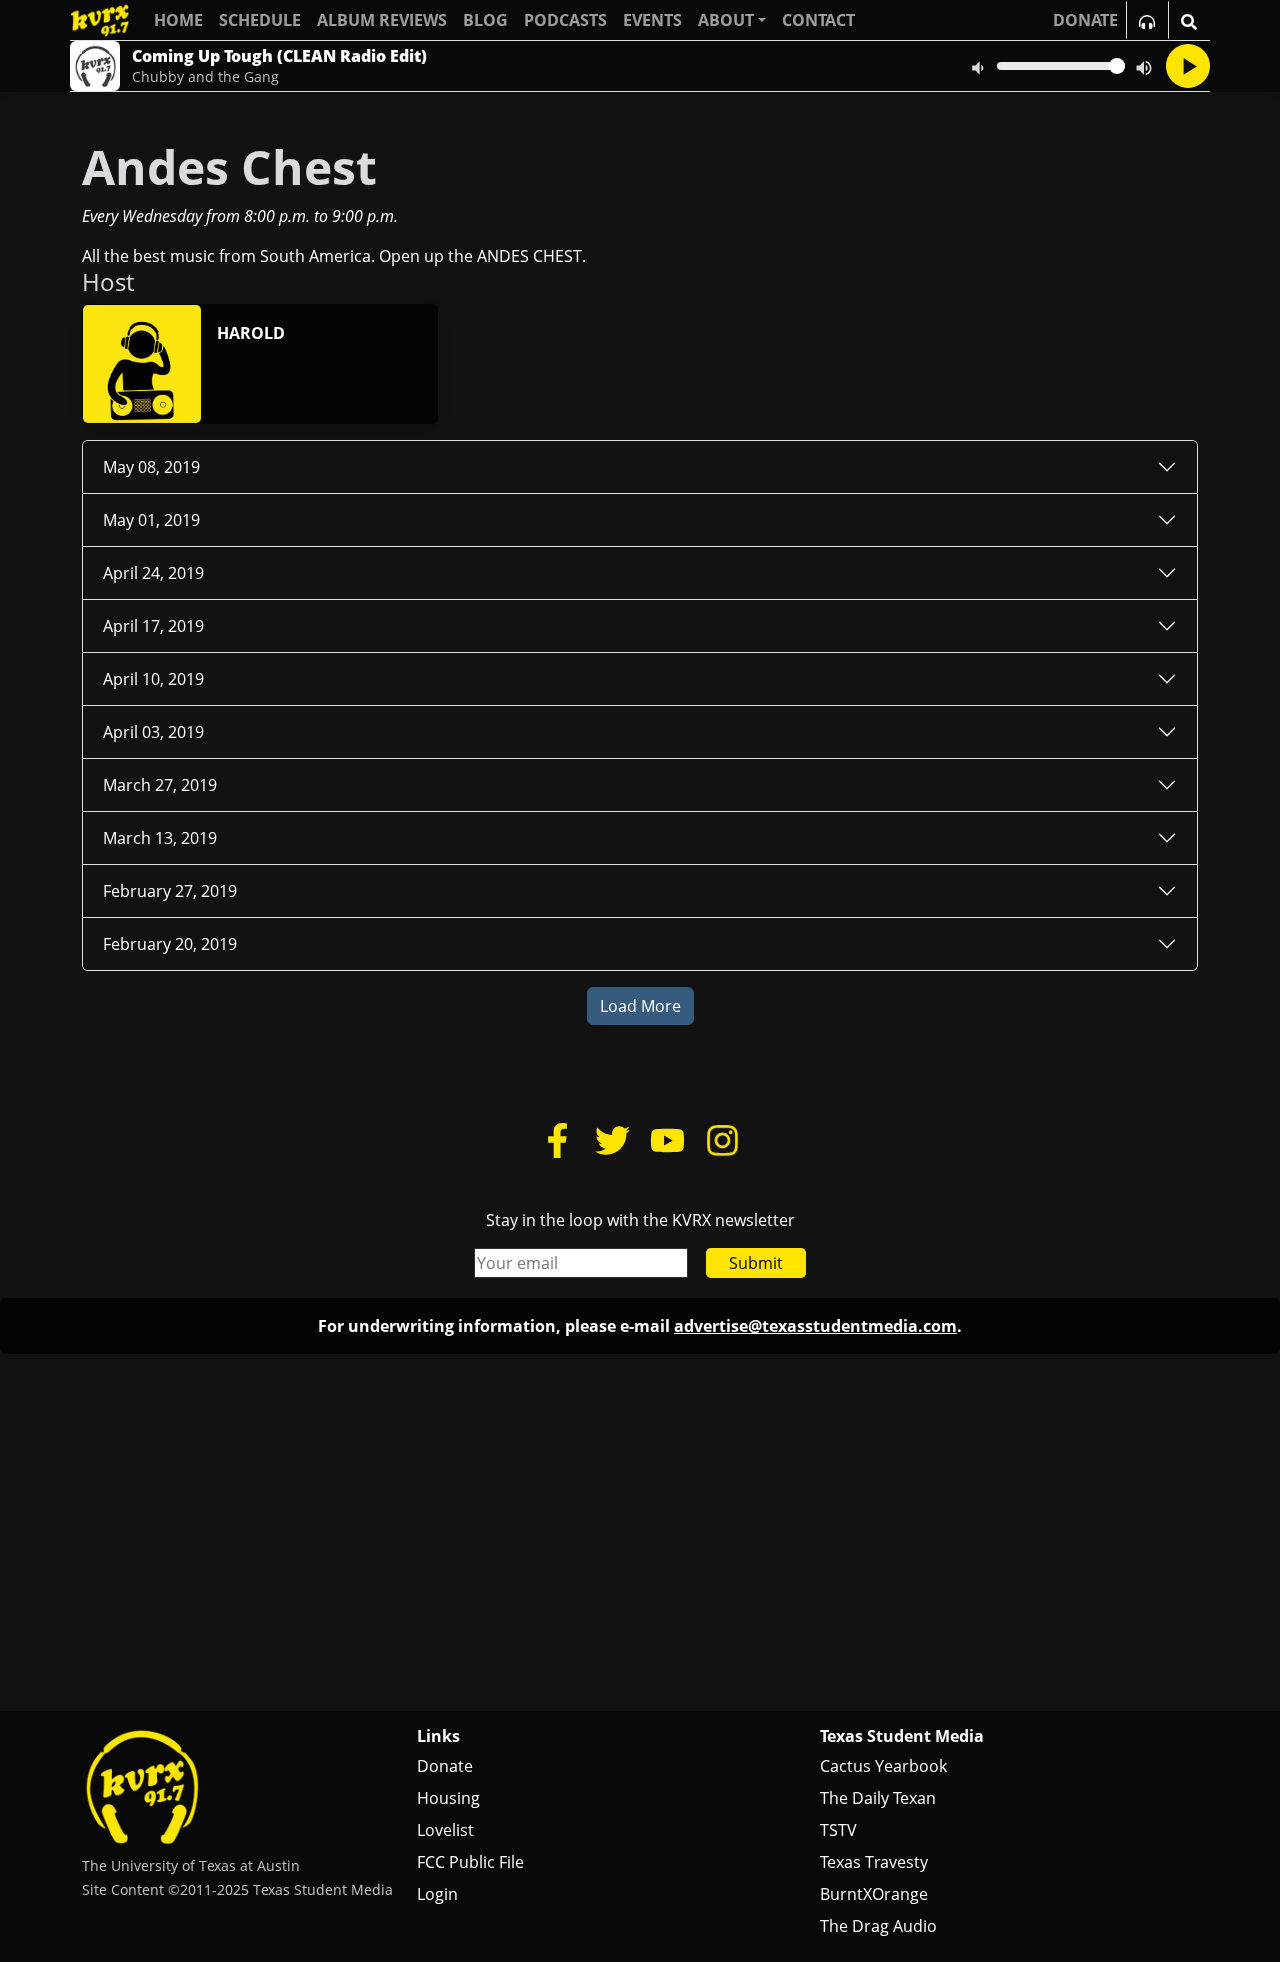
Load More (640, 1006)
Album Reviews (382, 20)
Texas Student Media (902, 1736)
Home (178, 20)
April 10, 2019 (153, 679)
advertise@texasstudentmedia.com (815, 1326)
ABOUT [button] (726, 20)
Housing (448, 1798)
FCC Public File (470, 1862)
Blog (485, 20)
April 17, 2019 (153, 626)
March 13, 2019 (160, 838)
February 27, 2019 (170, 891)
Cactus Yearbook (883, 1766)
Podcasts (565, 20)
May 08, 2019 (151, 467)
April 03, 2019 (153, 732)
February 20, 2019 (170, 944)
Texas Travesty (874, 1862)
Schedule (260, 20)
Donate (445, 1766)
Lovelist (445, 1830)
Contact (818, 20)
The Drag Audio (878, 1926)
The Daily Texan (878, 1798)
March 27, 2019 (160, 785)
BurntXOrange (874, 1894)
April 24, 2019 (153, 573)
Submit (756, 1263)
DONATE (1085, 20)
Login (437, 1894)
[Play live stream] (1188, 66)
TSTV (838, 1830)
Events (652, 20)
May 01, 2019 (151, 520)
